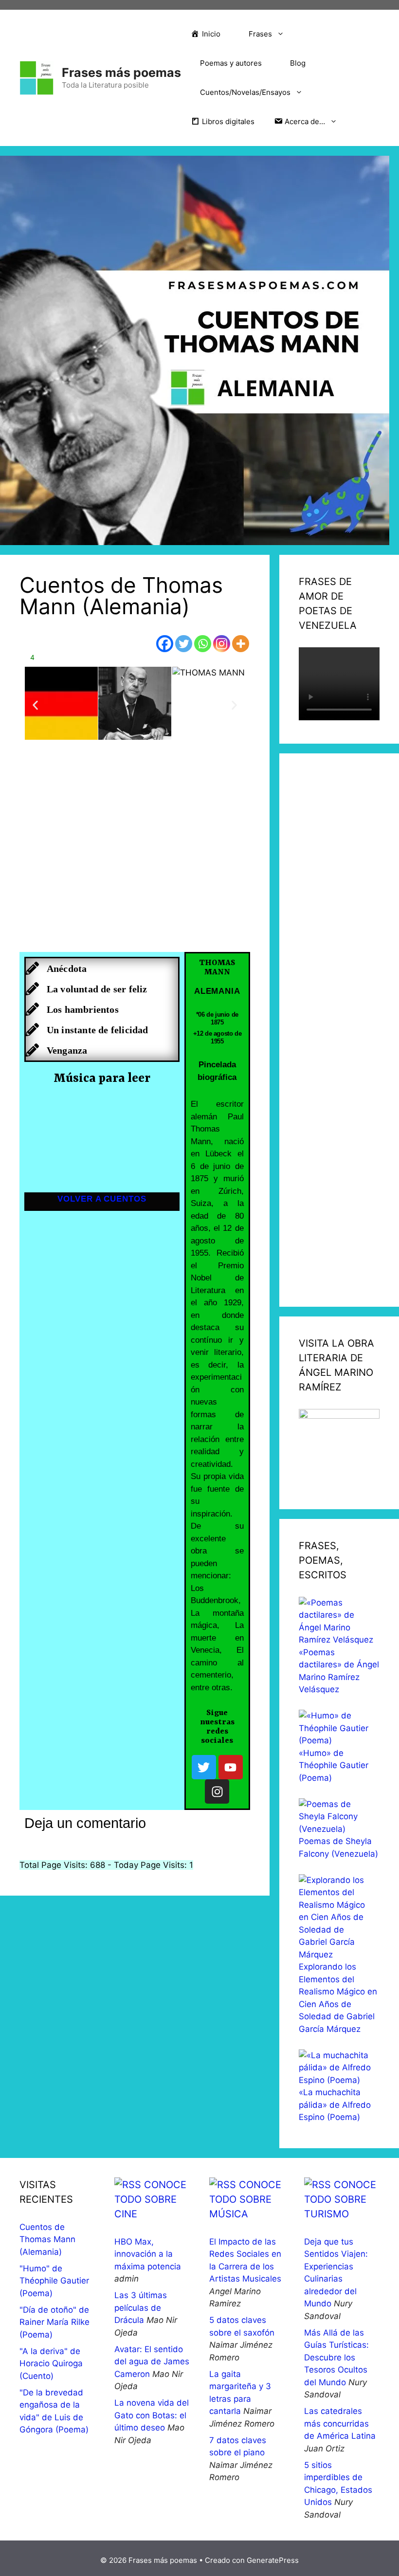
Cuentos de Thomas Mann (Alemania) (47, 2239)
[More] (241, 644)
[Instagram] (222, 644)
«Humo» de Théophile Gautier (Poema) (334, 1765)
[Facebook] (165, 644)
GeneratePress (273, 2560)
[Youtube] (231, 1767)
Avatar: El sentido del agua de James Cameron (152, 2362)
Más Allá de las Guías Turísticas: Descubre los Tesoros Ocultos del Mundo (336, 2357)
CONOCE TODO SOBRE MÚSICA (245, 2199)
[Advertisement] (135, 858)
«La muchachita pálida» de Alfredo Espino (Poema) (335, 2105)
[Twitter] (184, 644)
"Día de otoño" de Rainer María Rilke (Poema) (54, 2322)
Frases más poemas (121, 73)
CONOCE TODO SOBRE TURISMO (340, 2199)
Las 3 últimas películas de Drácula (141, 2308)
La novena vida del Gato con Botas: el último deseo (152, 2415)
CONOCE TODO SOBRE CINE (150, 2199)
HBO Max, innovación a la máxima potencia (148, 2254)
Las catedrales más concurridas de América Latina (340, 2423)
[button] (35, 705)
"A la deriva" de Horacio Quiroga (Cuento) (51, 2364)
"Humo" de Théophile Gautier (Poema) (54, 2281)
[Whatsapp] (203, 644)
